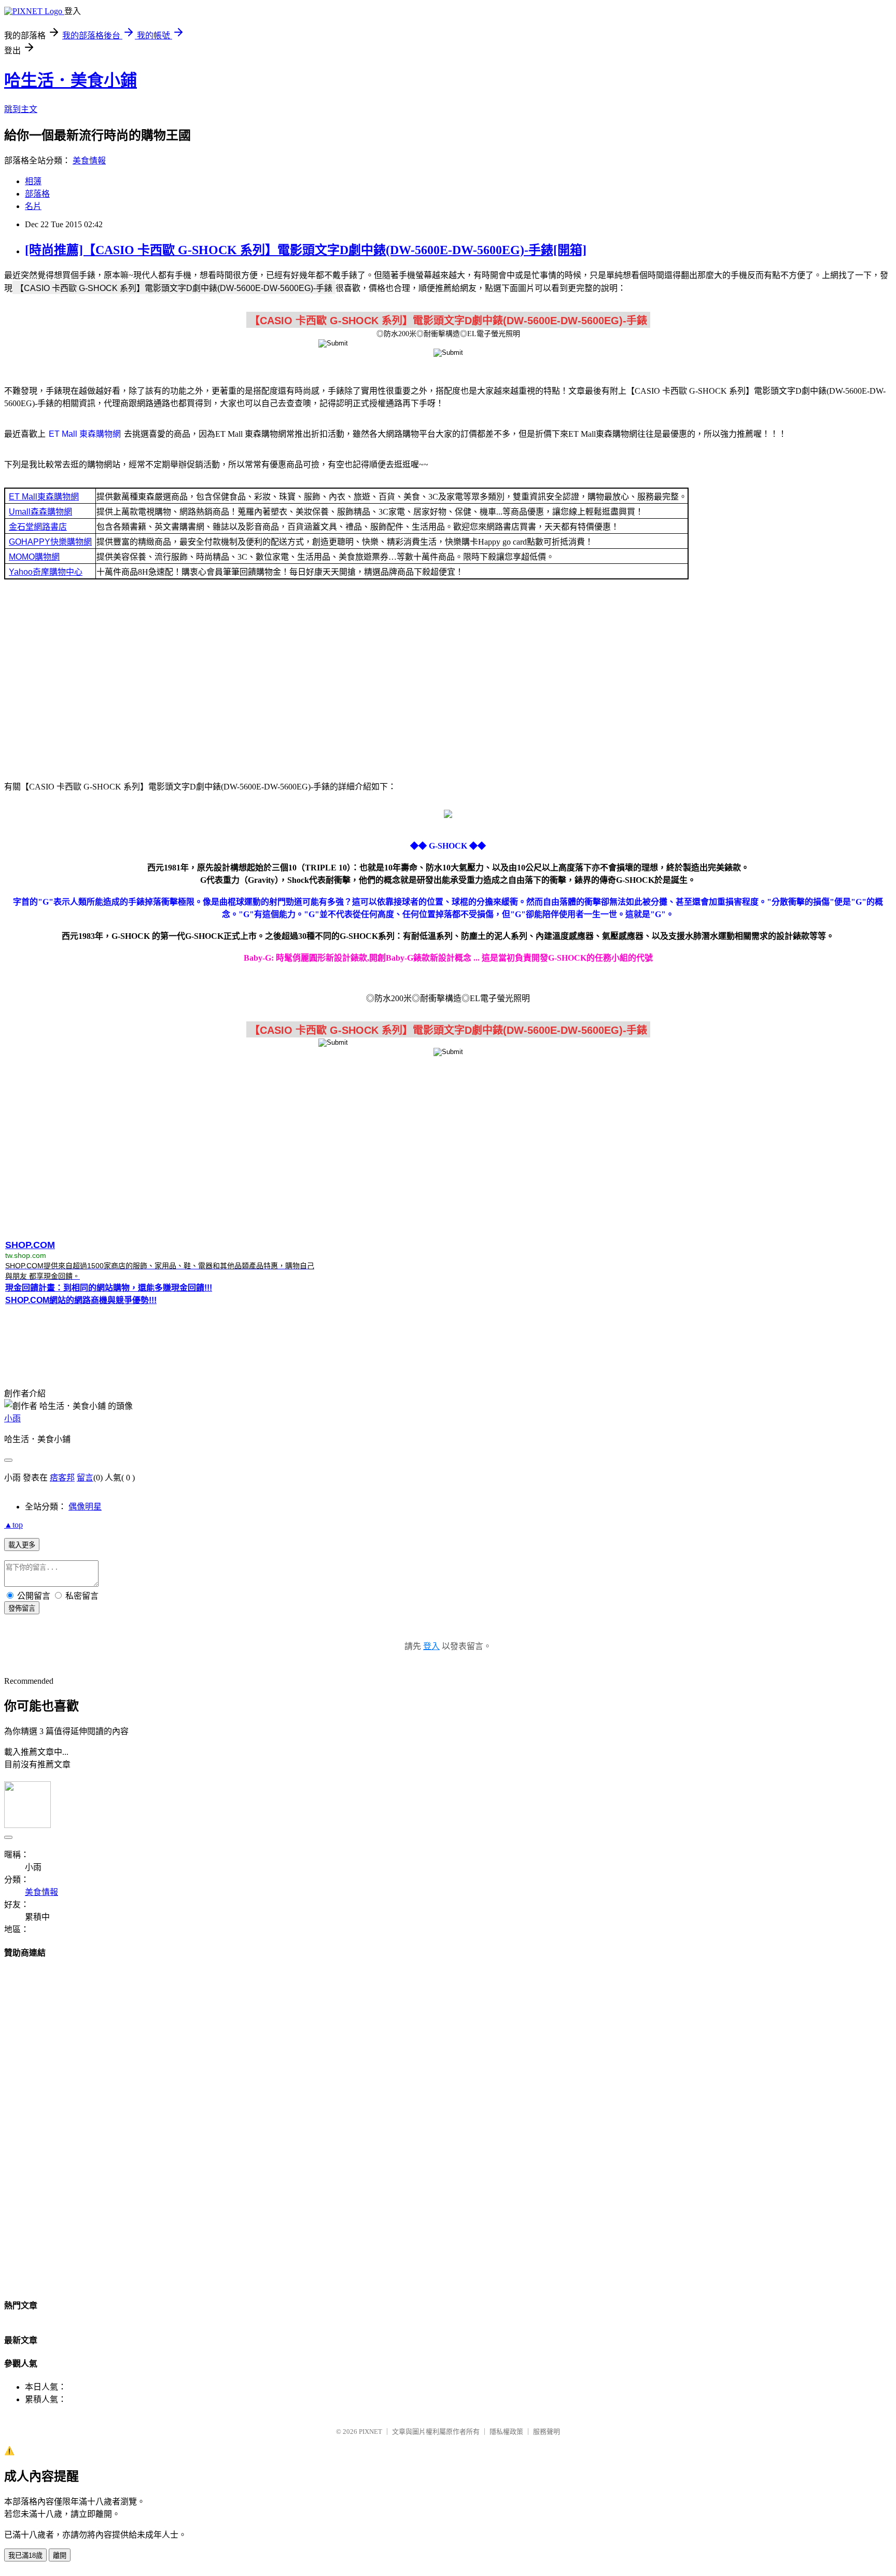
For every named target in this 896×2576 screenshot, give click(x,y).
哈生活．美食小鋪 (71, 80)
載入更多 (22, 1545)
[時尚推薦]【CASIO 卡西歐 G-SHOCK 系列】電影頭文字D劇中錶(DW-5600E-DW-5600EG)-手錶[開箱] (306, 250)
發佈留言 (22, 1608)
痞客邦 (62, 1478)
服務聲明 (547, 2432)
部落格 (37, 194)
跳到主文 (21, 109)
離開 (60, 2556)
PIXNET (370, 2432)
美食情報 (89, 161)
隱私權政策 (506, 2432)
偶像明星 (85, 1507)
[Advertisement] (448, 679)
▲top (13, 1525)
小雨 (12, 1418)
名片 (33, 206)
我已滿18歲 (25, 2556)
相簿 (33, 181)
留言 (85, 1478)
